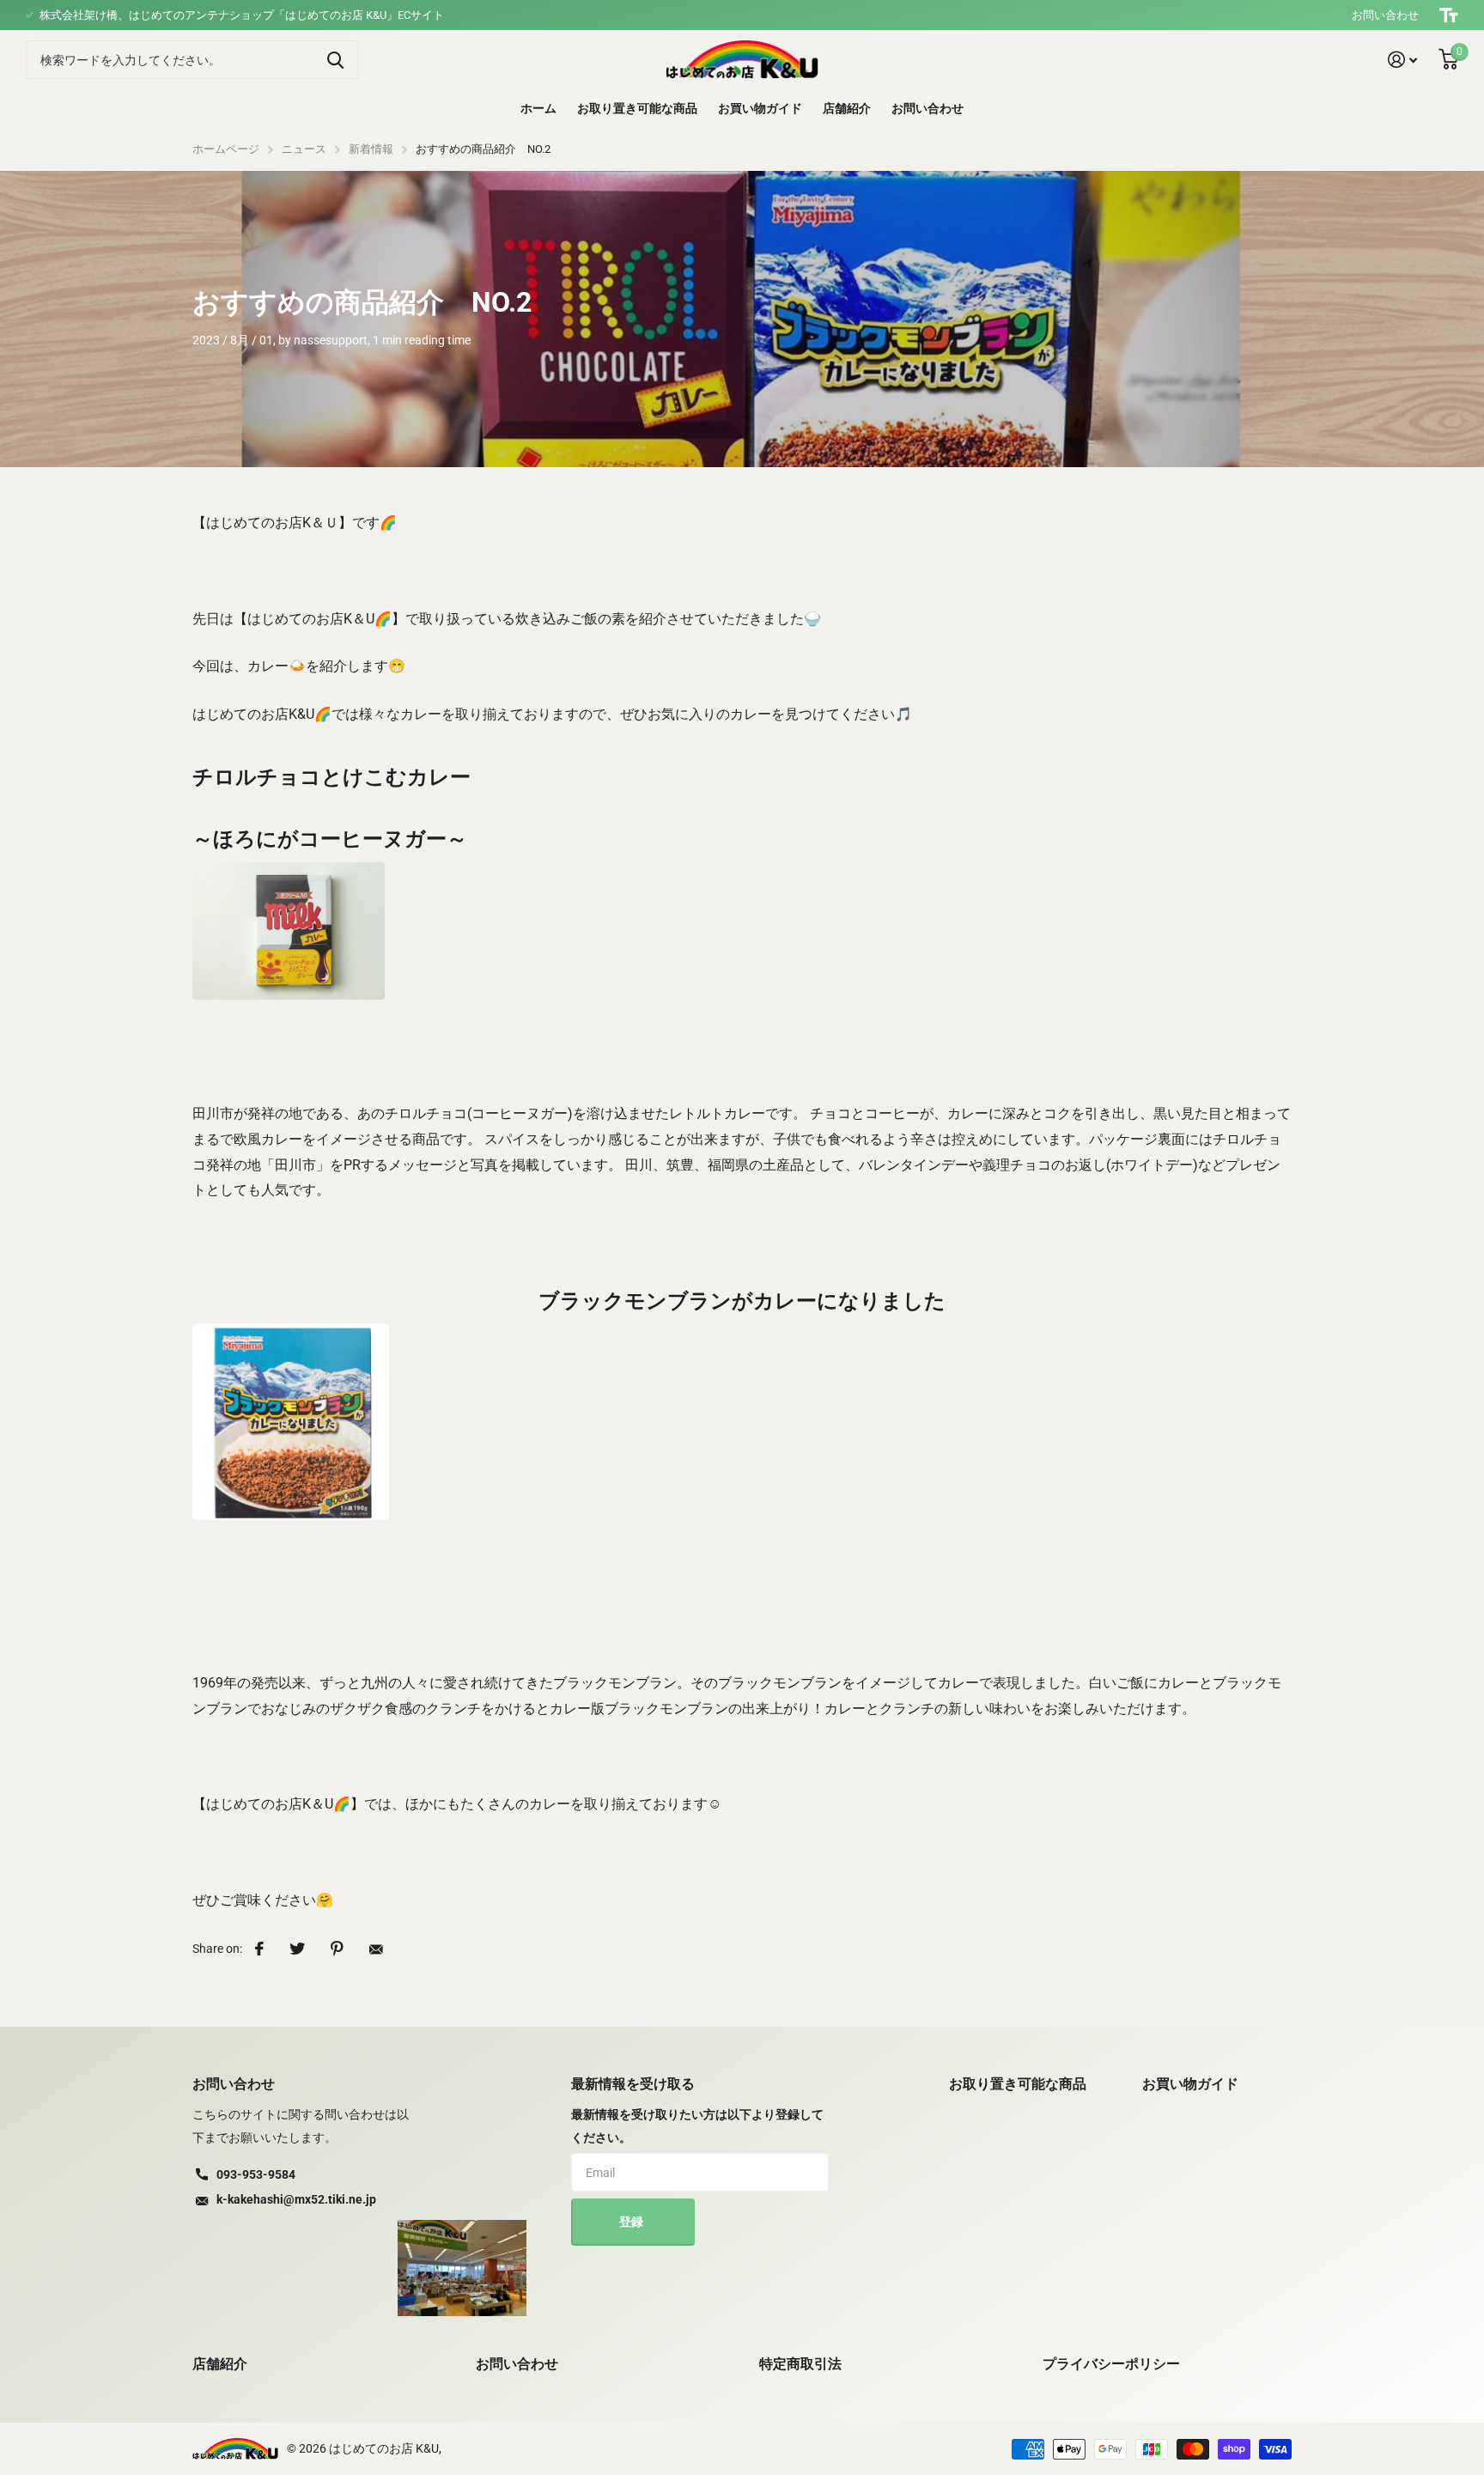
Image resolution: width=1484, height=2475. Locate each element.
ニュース (304, 149)
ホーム (538, 108)
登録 (633, 2222)
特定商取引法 (800, 2364)
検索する (335, 60)
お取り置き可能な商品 (637, 108)
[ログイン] (1403, 60)
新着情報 (371, 149)
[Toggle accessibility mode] (1449, 15)
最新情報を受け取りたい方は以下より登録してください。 (697, 2126)
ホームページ (226, 149)
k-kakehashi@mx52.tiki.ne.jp (296, 2199)
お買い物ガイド (760, 108)
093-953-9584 (256, 2174)
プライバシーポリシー (1111, 2364)
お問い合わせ (1385, 15)
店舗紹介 (847, 108)
